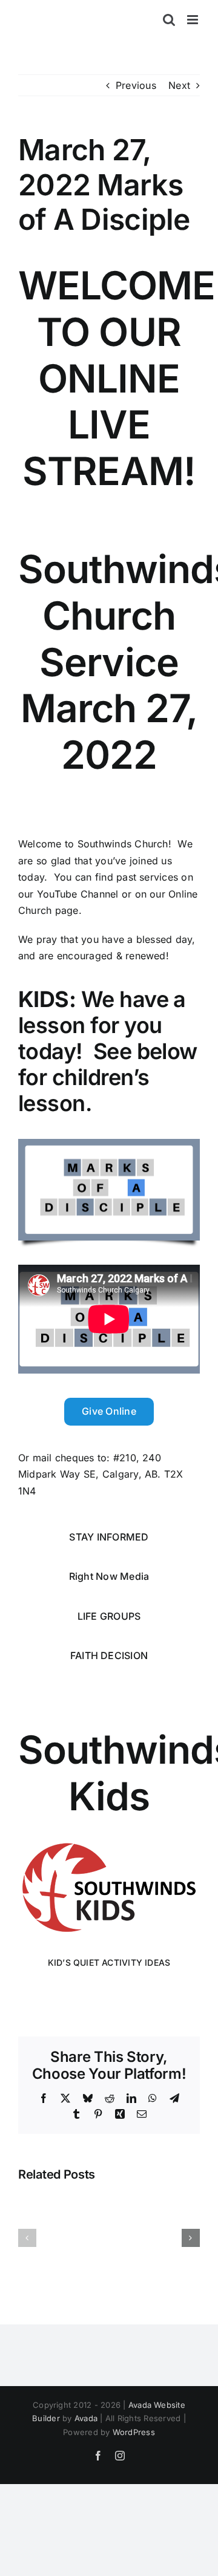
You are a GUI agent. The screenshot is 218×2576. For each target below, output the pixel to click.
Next (179, 85)
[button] (27, 2238)
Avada (86, 2418)
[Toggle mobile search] (169, 20)
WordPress (134, 2432)
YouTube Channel (78, 894)
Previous (136, 85)
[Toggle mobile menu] (193, 20)
